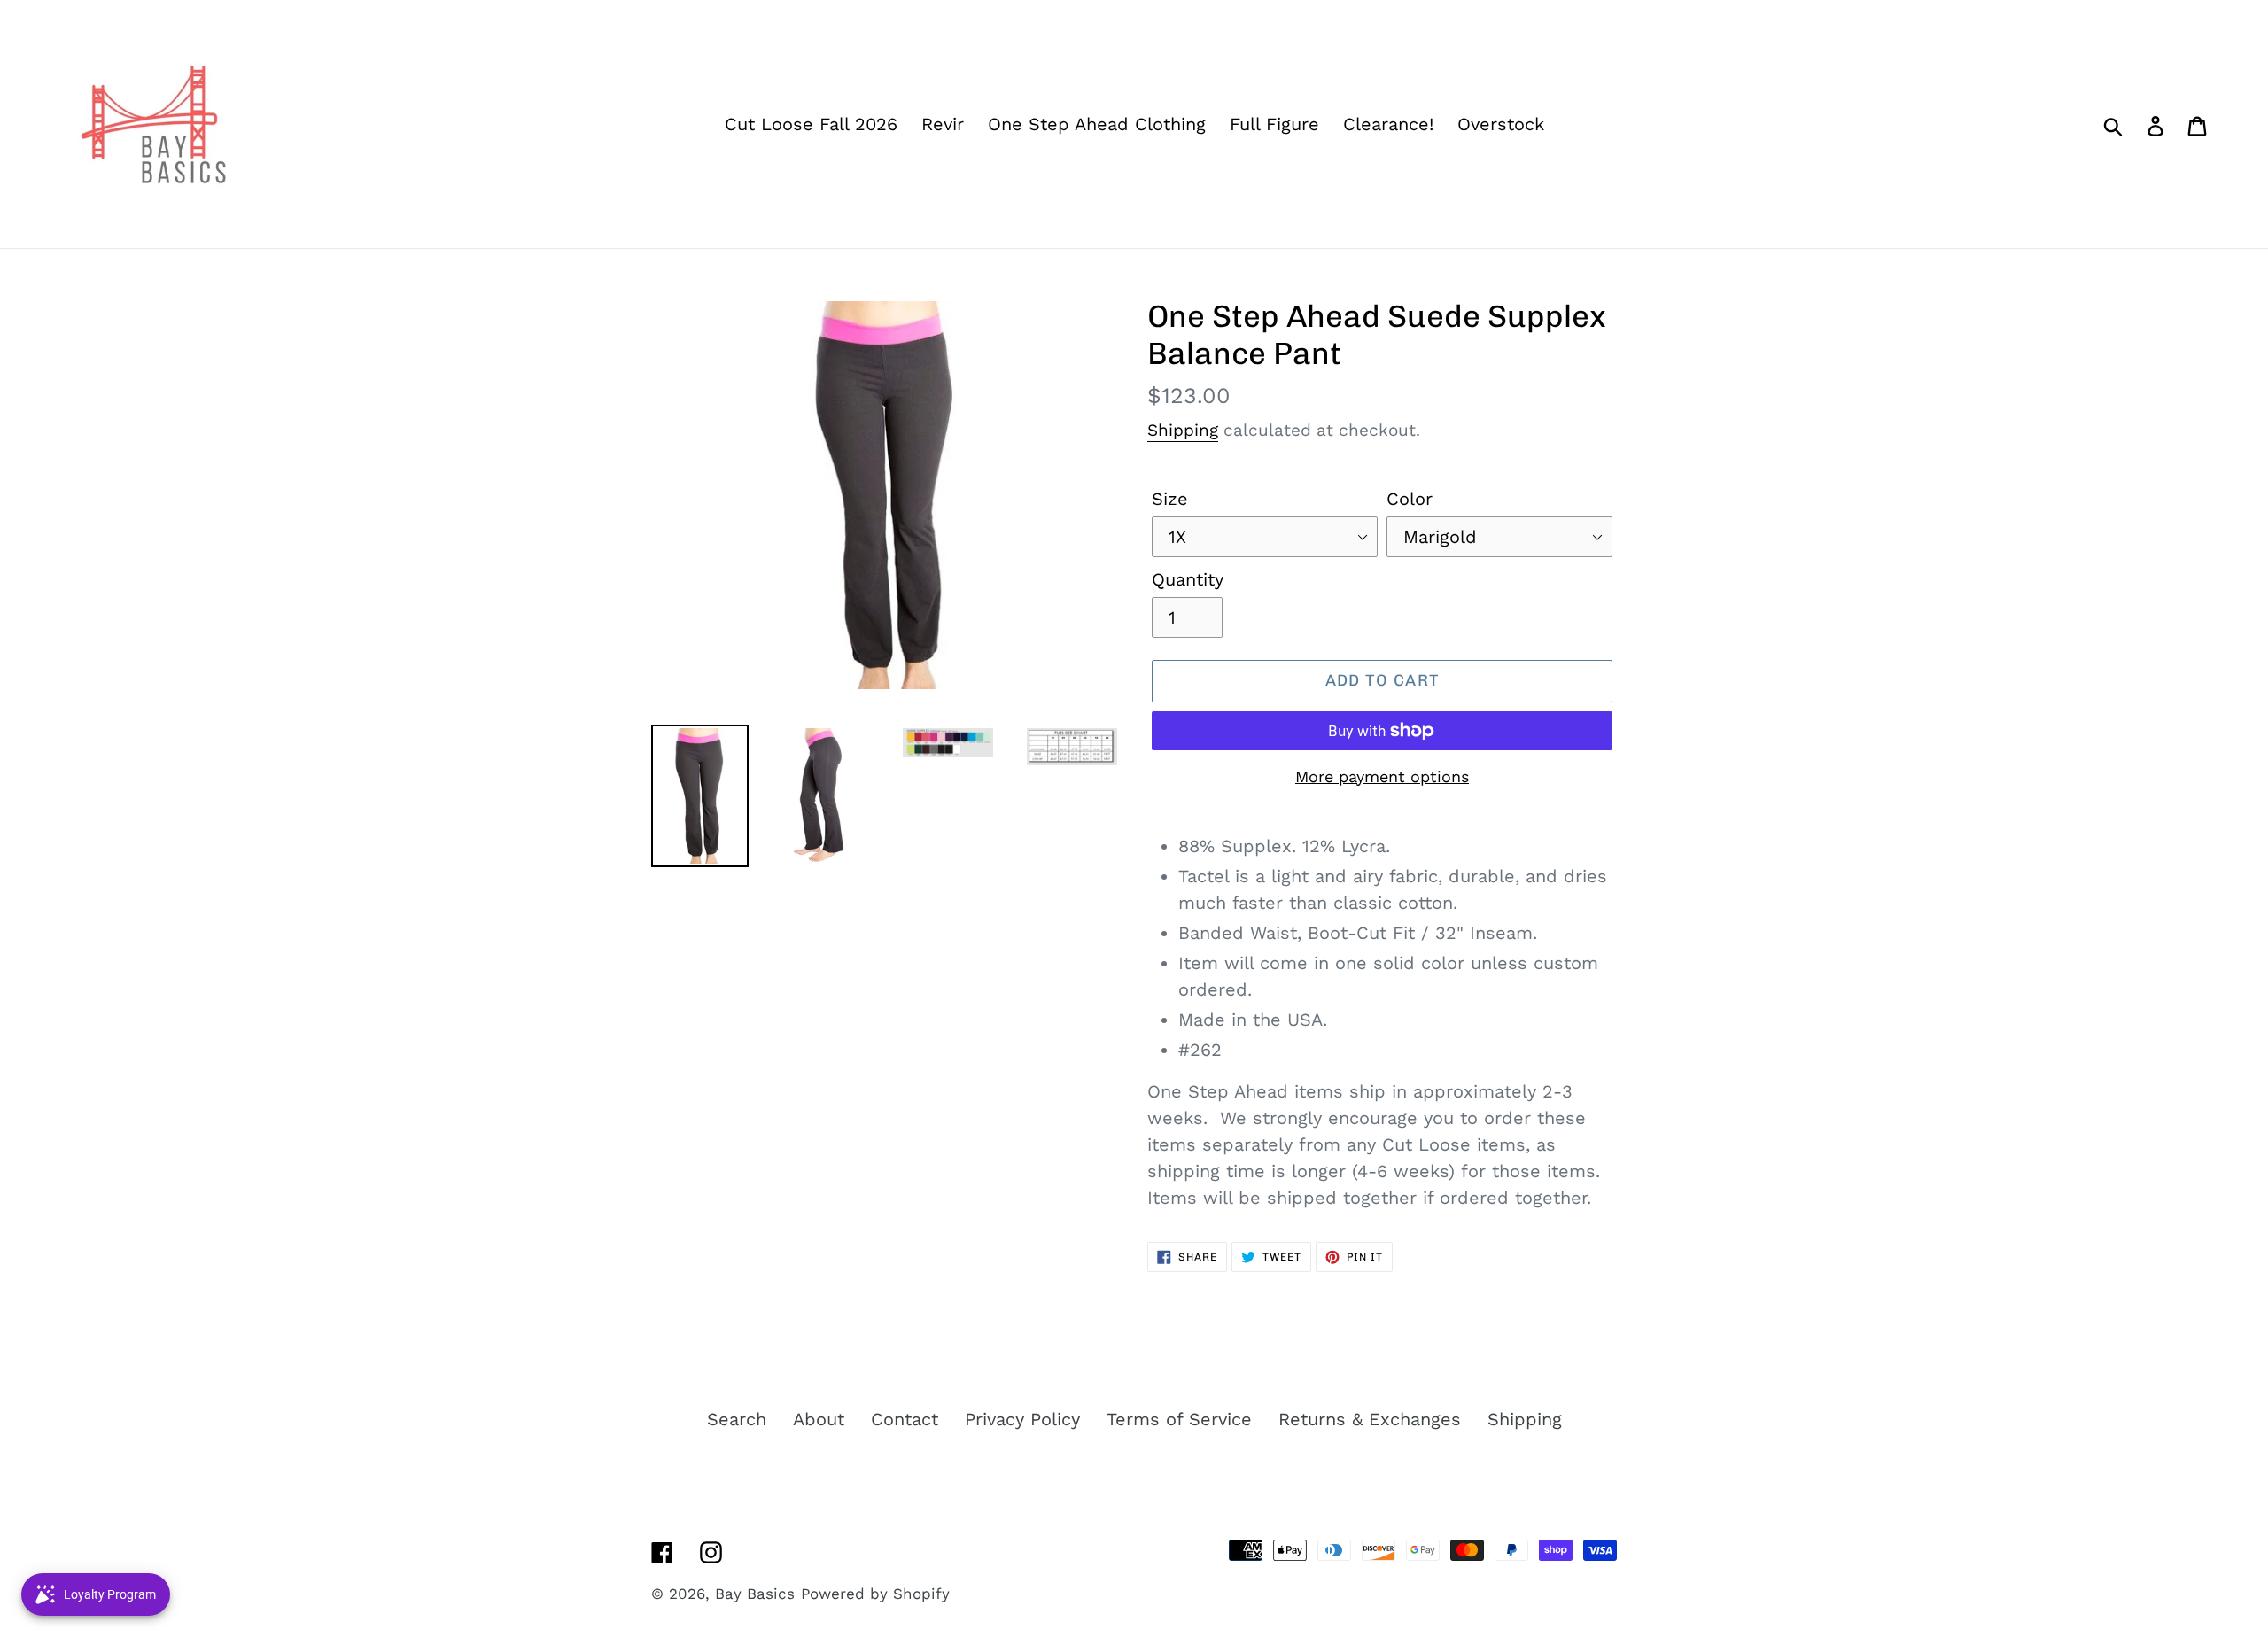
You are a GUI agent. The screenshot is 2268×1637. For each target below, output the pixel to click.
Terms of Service (1179, 1419)
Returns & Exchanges (1370, 1419)
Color (1410, 499)
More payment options (1382, 776)
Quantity (1188, 579)
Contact (905, 1419)
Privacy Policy (1022, 1419)
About (819, 1419)
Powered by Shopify (875, 1594)
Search (737, 1419)
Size (1170, 499)
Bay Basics (755, 1594)
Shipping (1183, 430)
